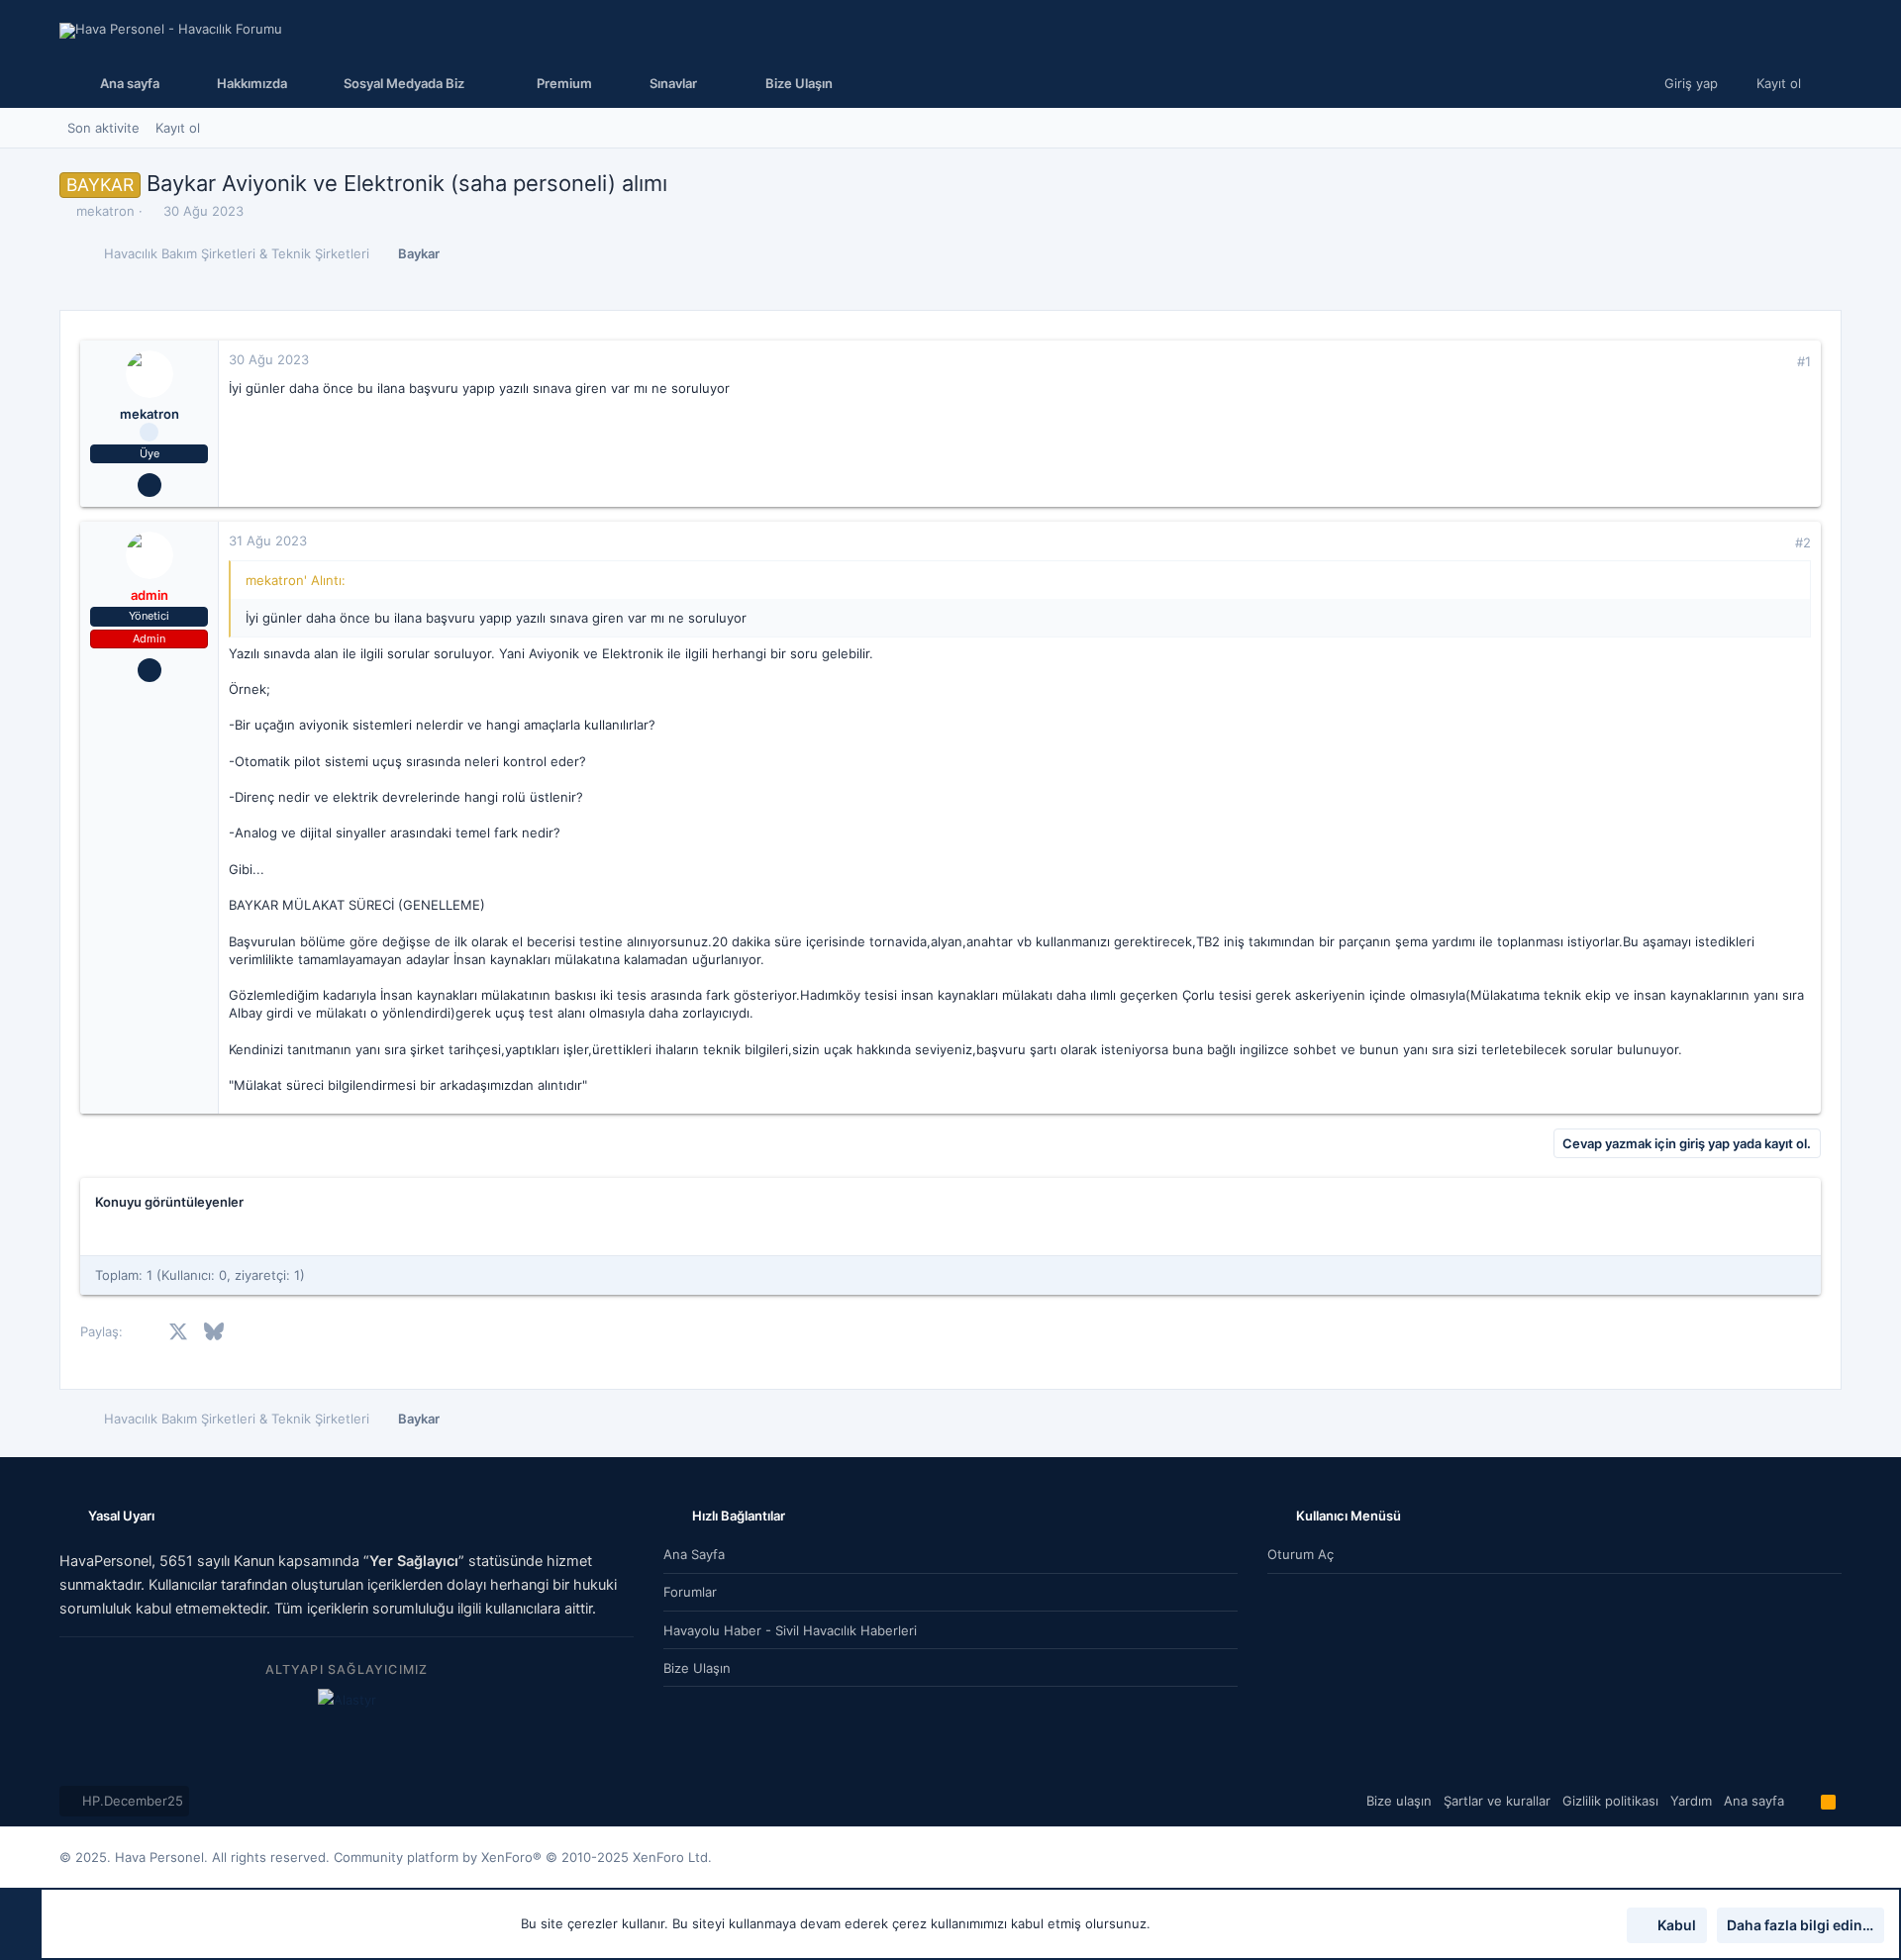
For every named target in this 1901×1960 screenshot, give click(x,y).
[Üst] (1802, 1801)
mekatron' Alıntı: (296, 580)
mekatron (105, 211)
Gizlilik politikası (1610, 1801)
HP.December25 (131, 1801)
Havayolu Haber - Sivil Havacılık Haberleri (790, 1630)
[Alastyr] (347, 1700)
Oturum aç (1301, 1554)
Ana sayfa (694, 1554)
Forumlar (690, 1592)
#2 (1803, 542)
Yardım (1691, 1801)
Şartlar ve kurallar (1497, 1801)
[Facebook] (1773, 1858)
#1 (1804, 361)
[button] (400, 83)
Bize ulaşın (697, 1668)
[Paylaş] (1777, 362)
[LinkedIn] (1833, 1858)
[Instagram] (1803, 1858)
